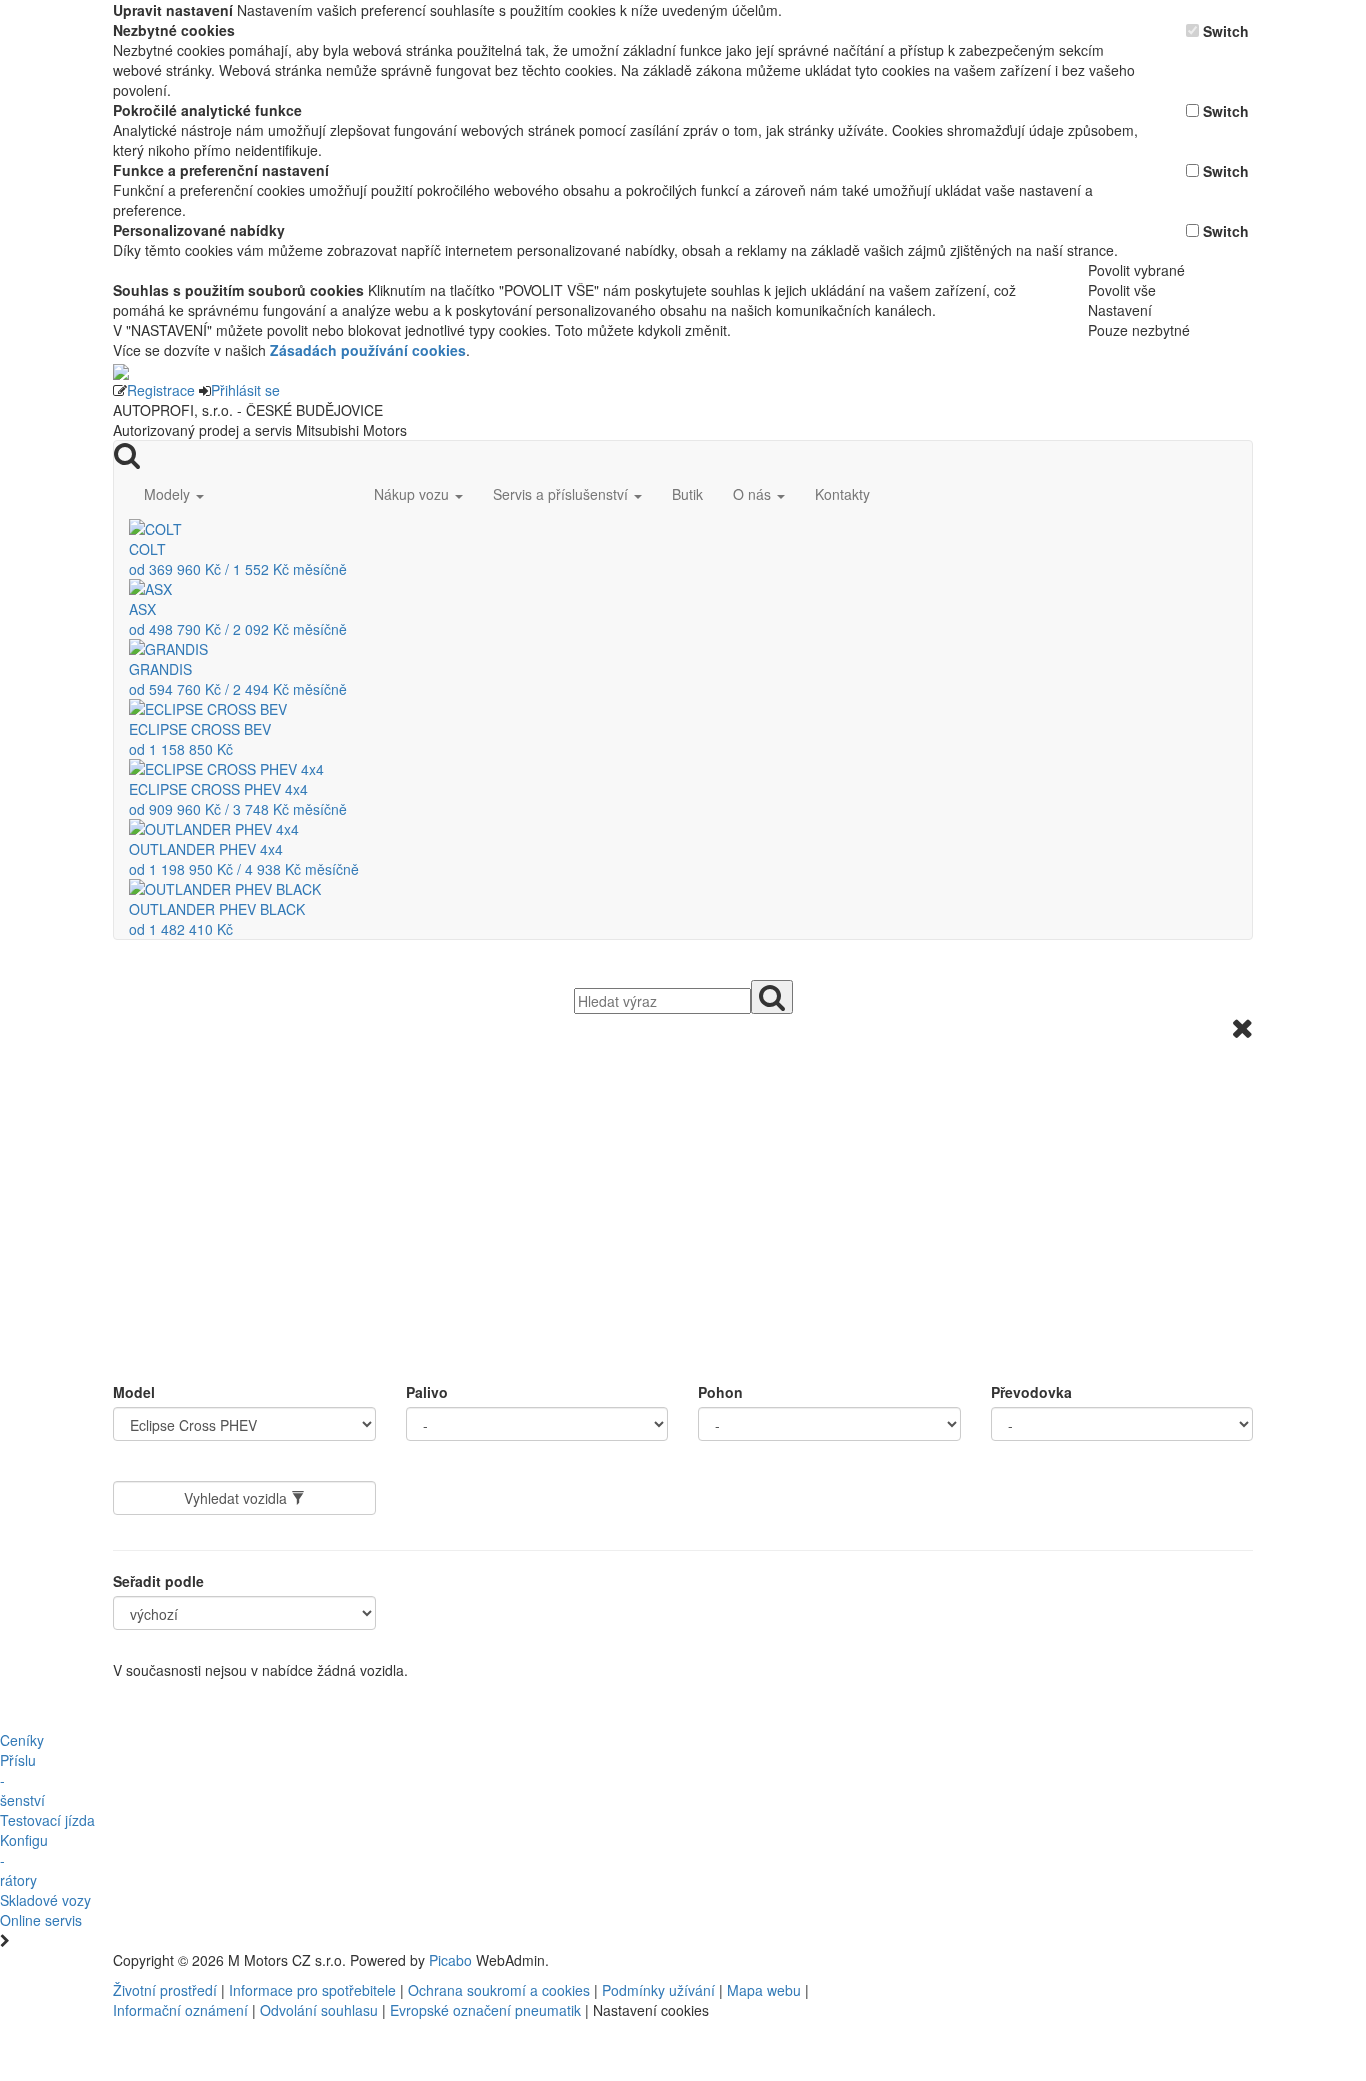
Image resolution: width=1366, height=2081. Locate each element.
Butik (687, 494)
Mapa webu (764, 1990)
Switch (1226, 31)
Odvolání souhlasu (319, 2010)
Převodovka (1031, 1392)
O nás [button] (754, 494)
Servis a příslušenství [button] (562, 494)
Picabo (450, 1960)
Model (134, 1392)
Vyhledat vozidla (237, 1498)
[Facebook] (993, 1960)
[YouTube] (1001, 1960)
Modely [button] (169, 494)
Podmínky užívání (658, 1990)
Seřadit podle (158, 1581)
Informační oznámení (180, 2010)
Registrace (161, 390)
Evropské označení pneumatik (485, 2010)
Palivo (427, 1392)
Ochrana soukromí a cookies (499, 1990)
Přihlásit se (245, 390)
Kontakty (842, 494)
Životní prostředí (167, 1990)
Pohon (720, 1392)
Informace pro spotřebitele (314, 1990)
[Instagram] (1009, 1960)
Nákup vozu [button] (413, 494)
